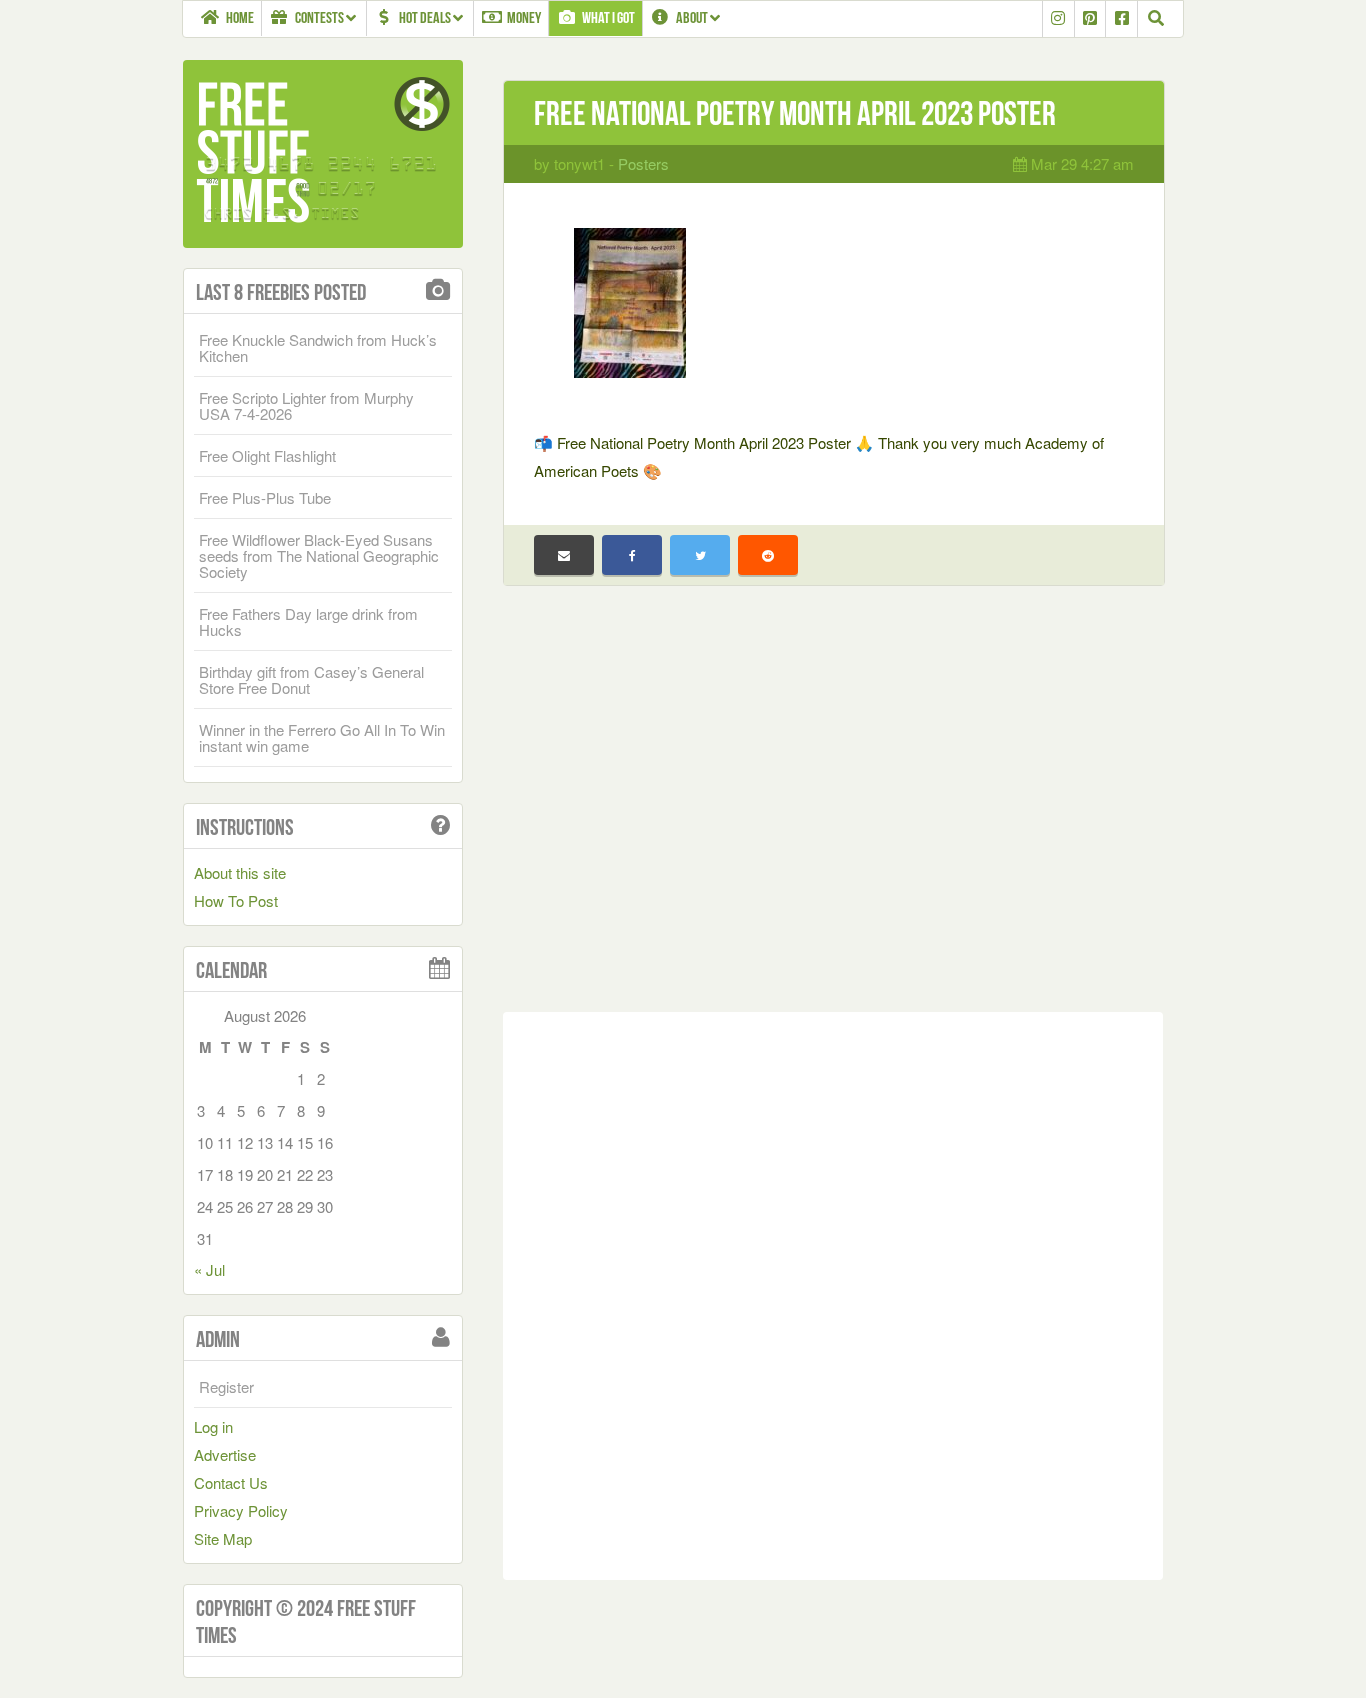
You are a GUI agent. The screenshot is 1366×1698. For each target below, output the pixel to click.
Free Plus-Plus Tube (265, 497)
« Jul (209, 1269)
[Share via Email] (564, 555)
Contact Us (231, 1482)
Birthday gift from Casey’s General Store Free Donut (311, 679)
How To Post (236, 900)
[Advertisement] (833, 814)
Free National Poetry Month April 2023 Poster (795, 113)
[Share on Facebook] (632, 555)
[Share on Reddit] (768, 555)
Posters (643, 163)
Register (226, 1386)
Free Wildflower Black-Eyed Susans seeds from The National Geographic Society (319, 555)
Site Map (223, 1538)
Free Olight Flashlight (267, 455)
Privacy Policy (241, 1510)
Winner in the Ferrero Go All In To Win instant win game (322, 737)
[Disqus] (833, 1292)
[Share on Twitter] (700, 555)
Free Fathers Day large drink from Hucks (308, 621)
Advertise (225, 1454)
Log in (213, 1426)
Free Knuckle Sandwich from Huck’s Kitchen (318, 347)
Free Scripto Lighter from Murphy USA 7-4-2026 (306, 405)
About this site (240, 872)
